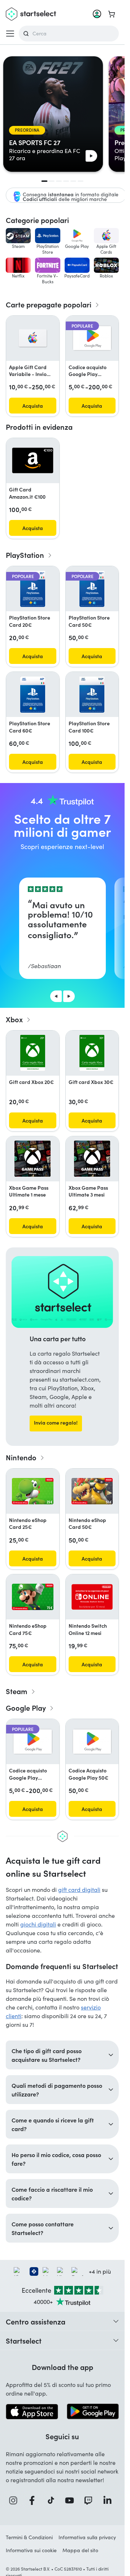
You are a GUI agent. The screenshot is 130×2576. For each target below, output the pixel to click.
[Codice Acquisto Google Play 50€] (92, 1742)
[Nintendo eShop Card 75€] (33, 1597)
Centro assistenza (36, 2321)
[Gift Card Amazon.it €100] (33, 460)
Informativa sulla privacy (87, 2537)
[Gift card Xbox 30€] (92, 1053)
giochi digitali (38, 1924)
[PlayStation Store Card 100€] (92, 695)
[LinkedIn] (109, 2500)
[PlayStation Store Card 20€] (33, 589)
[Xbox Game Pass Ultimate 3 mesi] (92, 1159)
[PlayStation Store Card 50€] (92, 589)
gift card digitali (79, 1890)
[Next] (69, 996)
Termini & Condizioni (29, 2537)
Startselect (24, 2340)
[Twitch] (90, 2500)
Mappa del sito (80, 2550)
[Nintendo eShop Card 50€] (92, 1491)
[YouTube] (71, 2500)
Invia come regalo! (56, 1422)
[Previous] (56, 996)
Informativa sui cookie (31, 2550)
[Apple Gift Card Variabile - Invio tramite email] (33, 338)
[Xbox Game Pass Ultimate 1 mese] (32, 1159)
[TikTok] (53, 2500)
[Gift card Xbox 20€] (33, 1053)
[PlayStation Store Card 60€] (33, 695)
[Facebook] (34, 2500)
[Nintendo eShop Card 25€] (33, 1491)
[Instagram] (15, 2500)
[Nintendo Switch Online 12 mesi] (92, 1597)
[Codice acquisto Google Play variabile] (92, 338)
